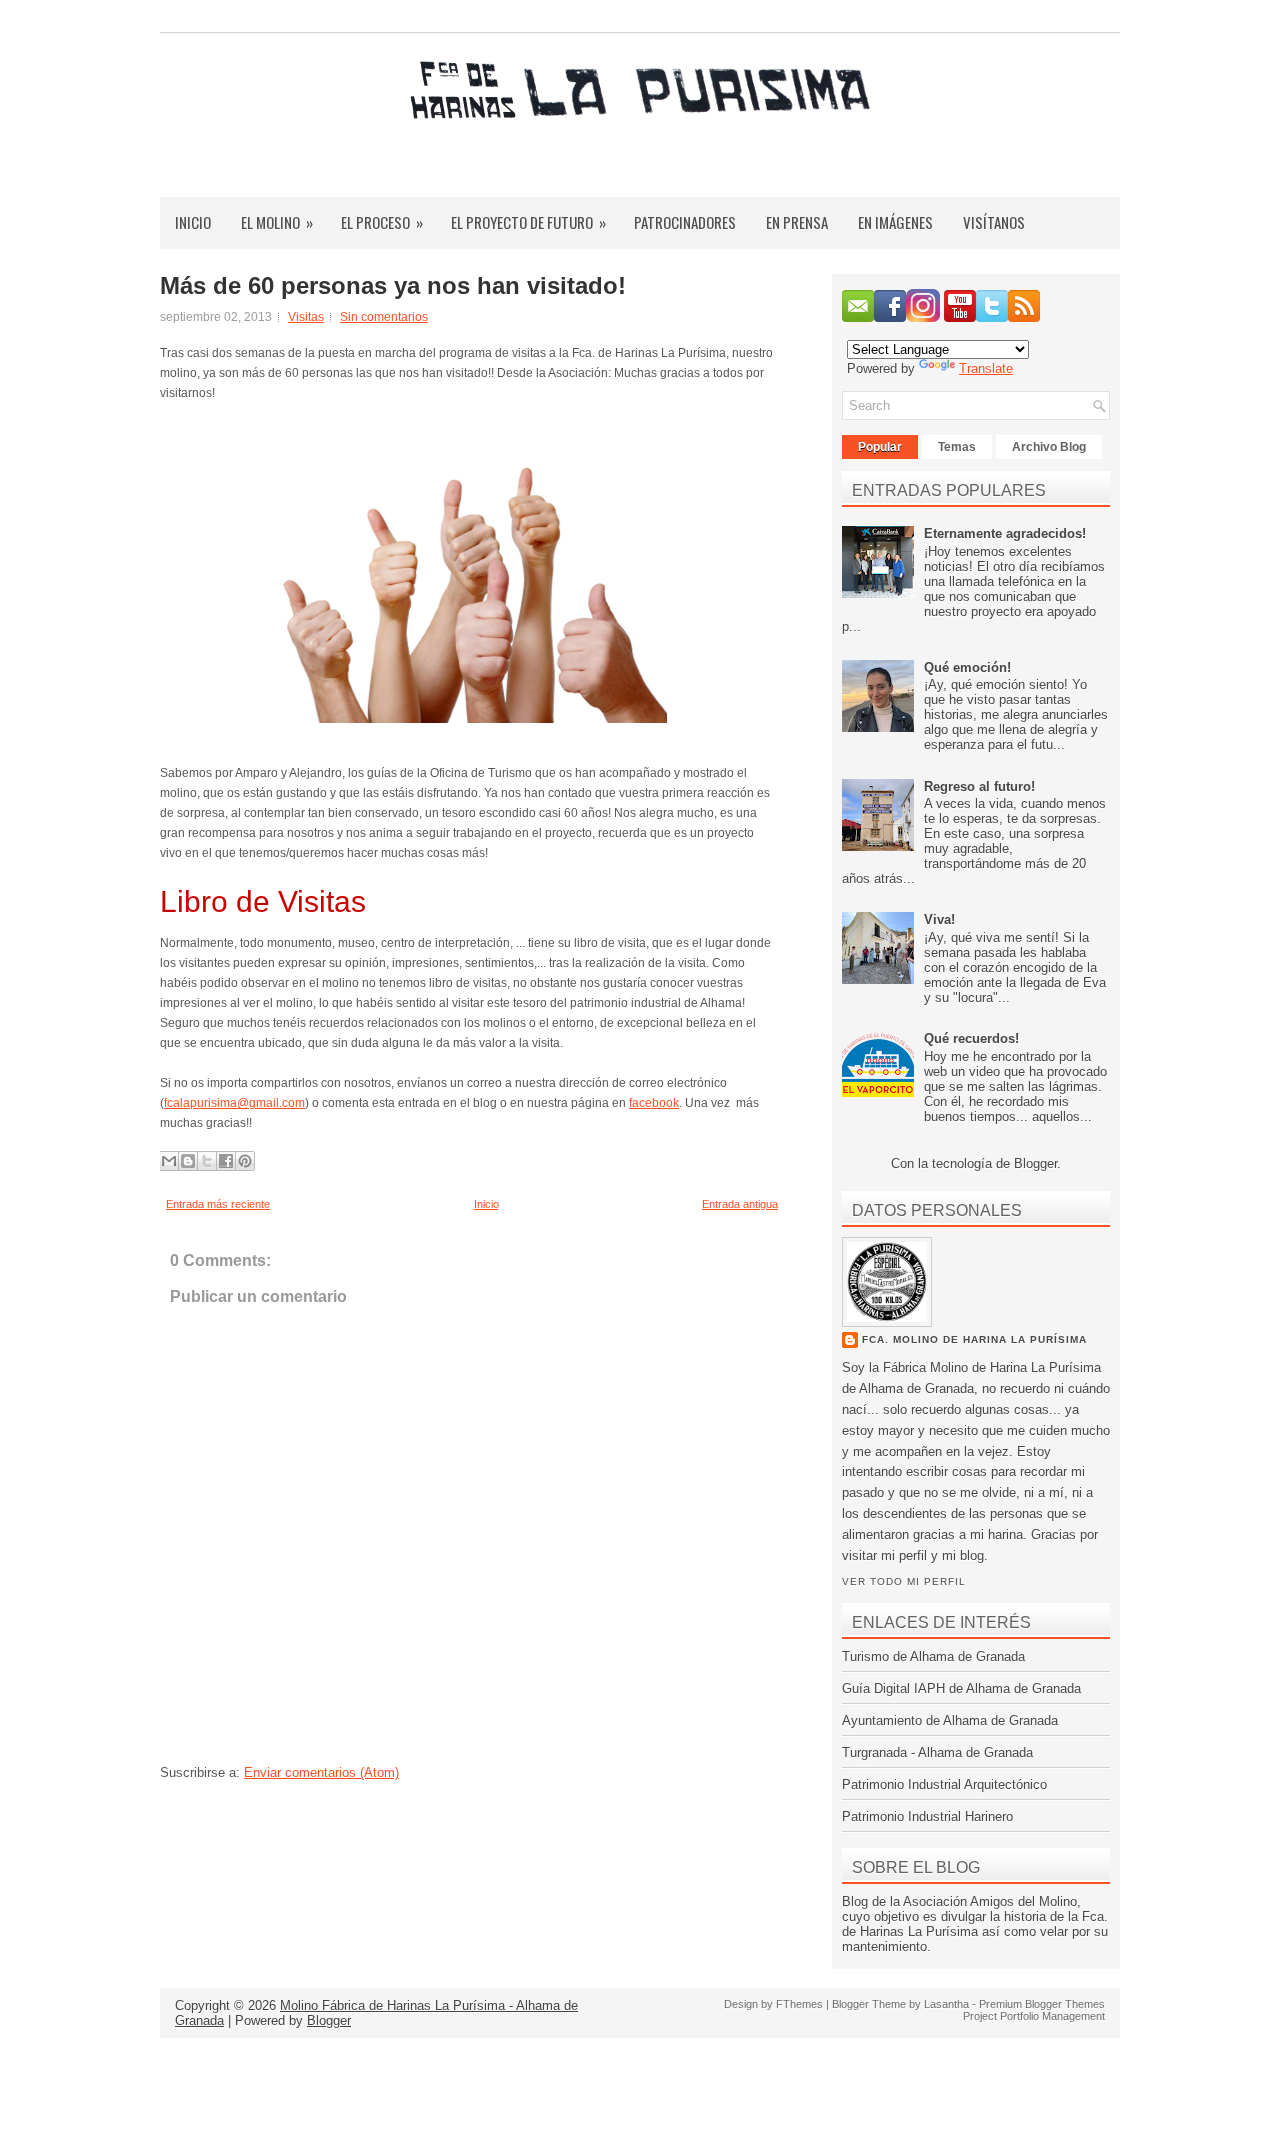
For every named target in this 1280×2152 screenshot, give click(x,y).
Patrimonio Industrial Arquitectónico (944, 1784)
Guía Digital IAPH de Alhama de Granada (961, 1688)
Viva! (939, 919)
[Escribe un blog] (188, 1161)
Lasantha (946, 2004)
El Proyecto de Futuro (528, 222)
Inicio (193, 222)
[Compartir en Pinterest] (245, 1161)
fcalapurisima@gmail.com (234, 1103)
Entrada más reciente (218, 1204)
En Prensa (797, 222)
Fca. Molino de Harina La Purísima (974, 1339)
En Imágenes (895, 222)
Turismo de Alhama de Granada (933, 1656)
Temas (957, 447)
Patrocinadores (685, 222)
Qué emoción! (967, 667)
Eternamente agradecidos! (1005, 533)
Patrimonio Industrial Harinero (927, 1816)
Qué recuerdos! (971, 1038)
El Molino (277, 222)
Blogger (1035, 1163)
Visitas (306, 317)
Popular (880, 447)
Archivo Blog (1049, 447)
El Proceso (382, 222)
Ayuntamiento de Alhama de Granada (950, 1720)
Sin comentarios (384, 317)
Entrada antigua (740, 1204)
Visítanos (994, 222)
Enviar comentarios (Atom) (321, 1772)
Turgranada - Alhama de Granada (937, 1752)
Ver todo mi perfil (904, 1581)
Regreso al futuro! (979, 786)
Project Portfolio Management (1034, 2016)
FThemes (799, 2004)
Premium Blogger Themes (1042, 2004)
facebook (654, 1103)
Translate (986, 368)
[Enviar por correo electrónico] (169, 1161)
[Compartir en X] (207, 1161)
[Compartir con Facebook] (226, 1161)
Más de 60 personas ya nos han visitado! (393, 286)
